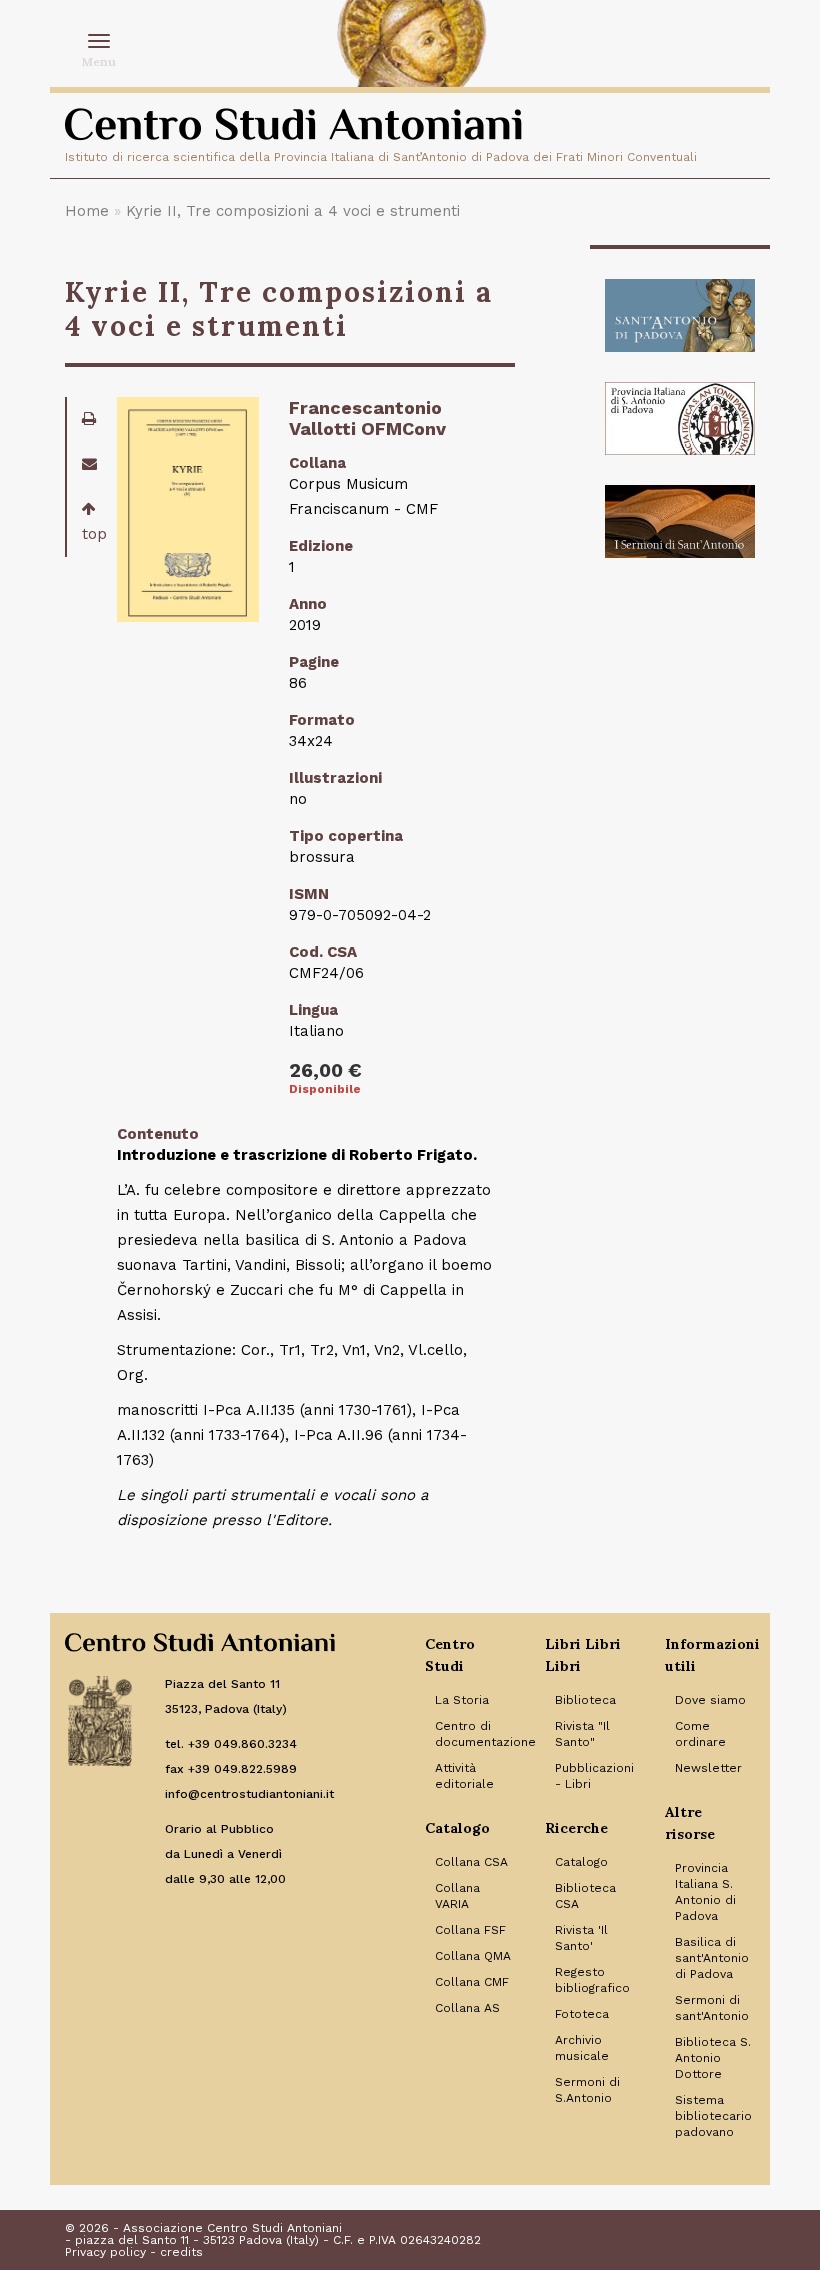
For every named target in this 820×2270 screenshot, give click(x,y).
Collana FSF (470, 1930)
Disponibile (325, 1089)
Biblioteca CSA (585, 1896)
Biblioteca (585, 1700)
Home (87, 211)
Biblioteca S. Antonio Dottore (713, 2058)
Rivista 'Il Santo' (581, 1938)
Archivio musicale (582, 2048)
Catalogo (581, 1862)
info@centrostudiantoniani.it (249, 1794)
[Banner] (680, 315)
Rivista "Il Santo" (582, 1734)
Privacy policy (105, 2252)
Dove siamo (710, 1700)
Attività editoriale (464, 1776)
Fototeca (582, 2014)
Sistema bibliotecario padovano (713, 2116)
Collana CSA (471, 1862)
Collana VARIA (457, 1896)
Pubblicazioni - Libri (594, 1776)
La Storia (462, 1700)
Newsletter (708, 1768)
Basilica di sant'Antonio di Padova (712, 1958)
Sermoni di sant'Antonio (712, 2008)
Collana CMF (472, 1982)
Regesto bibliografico (592, 1980)
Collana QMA (473, 1956)
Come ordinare (700, 1734)
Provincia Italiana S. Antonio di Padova (705, 1892)
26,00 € (325, 1070)
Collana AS (467, 2008)
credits (181, 2252)
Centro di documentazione (475, 1734)
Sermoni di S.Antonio (587, 2090)
